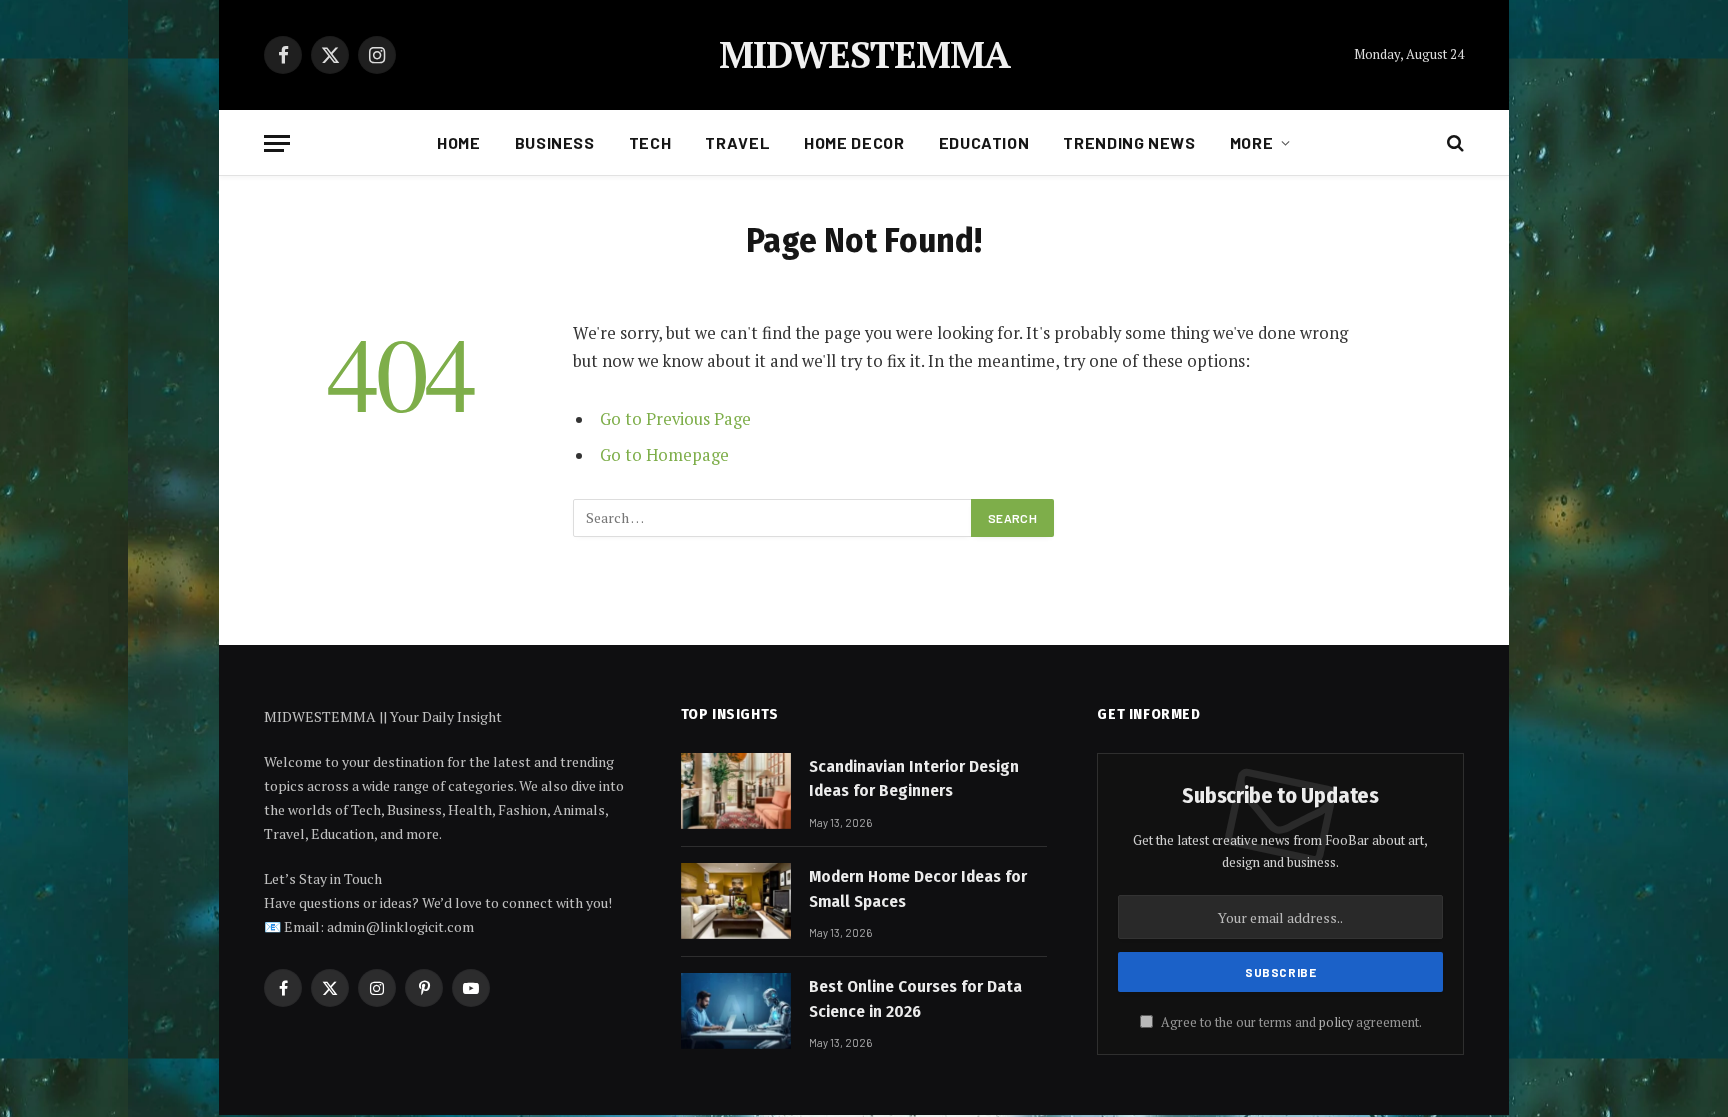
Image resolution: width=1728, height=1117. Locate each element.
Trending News (1129, 142)
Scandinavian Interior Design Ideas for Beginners (914, 778)
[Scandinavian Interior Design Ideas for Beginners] (736, 791)
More (1252, 142)
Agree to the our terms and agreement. (1290, 1022)
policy (1336, 1022)
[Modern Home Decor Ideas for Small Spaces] (736, 901)
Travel (737, 142)
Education (984, 142)
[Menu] (277, 143)
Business (555, 142)
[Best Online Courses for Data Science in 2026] (736, 1011)
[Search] (1453, 143)
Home (459, 142)
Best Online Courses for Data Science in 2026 (915, 998)
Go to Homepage (664, 455)
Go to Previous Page (675, 419)
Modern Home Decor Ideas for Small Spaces (918, 888)
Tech (650, 142)
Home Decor (854, 142)
